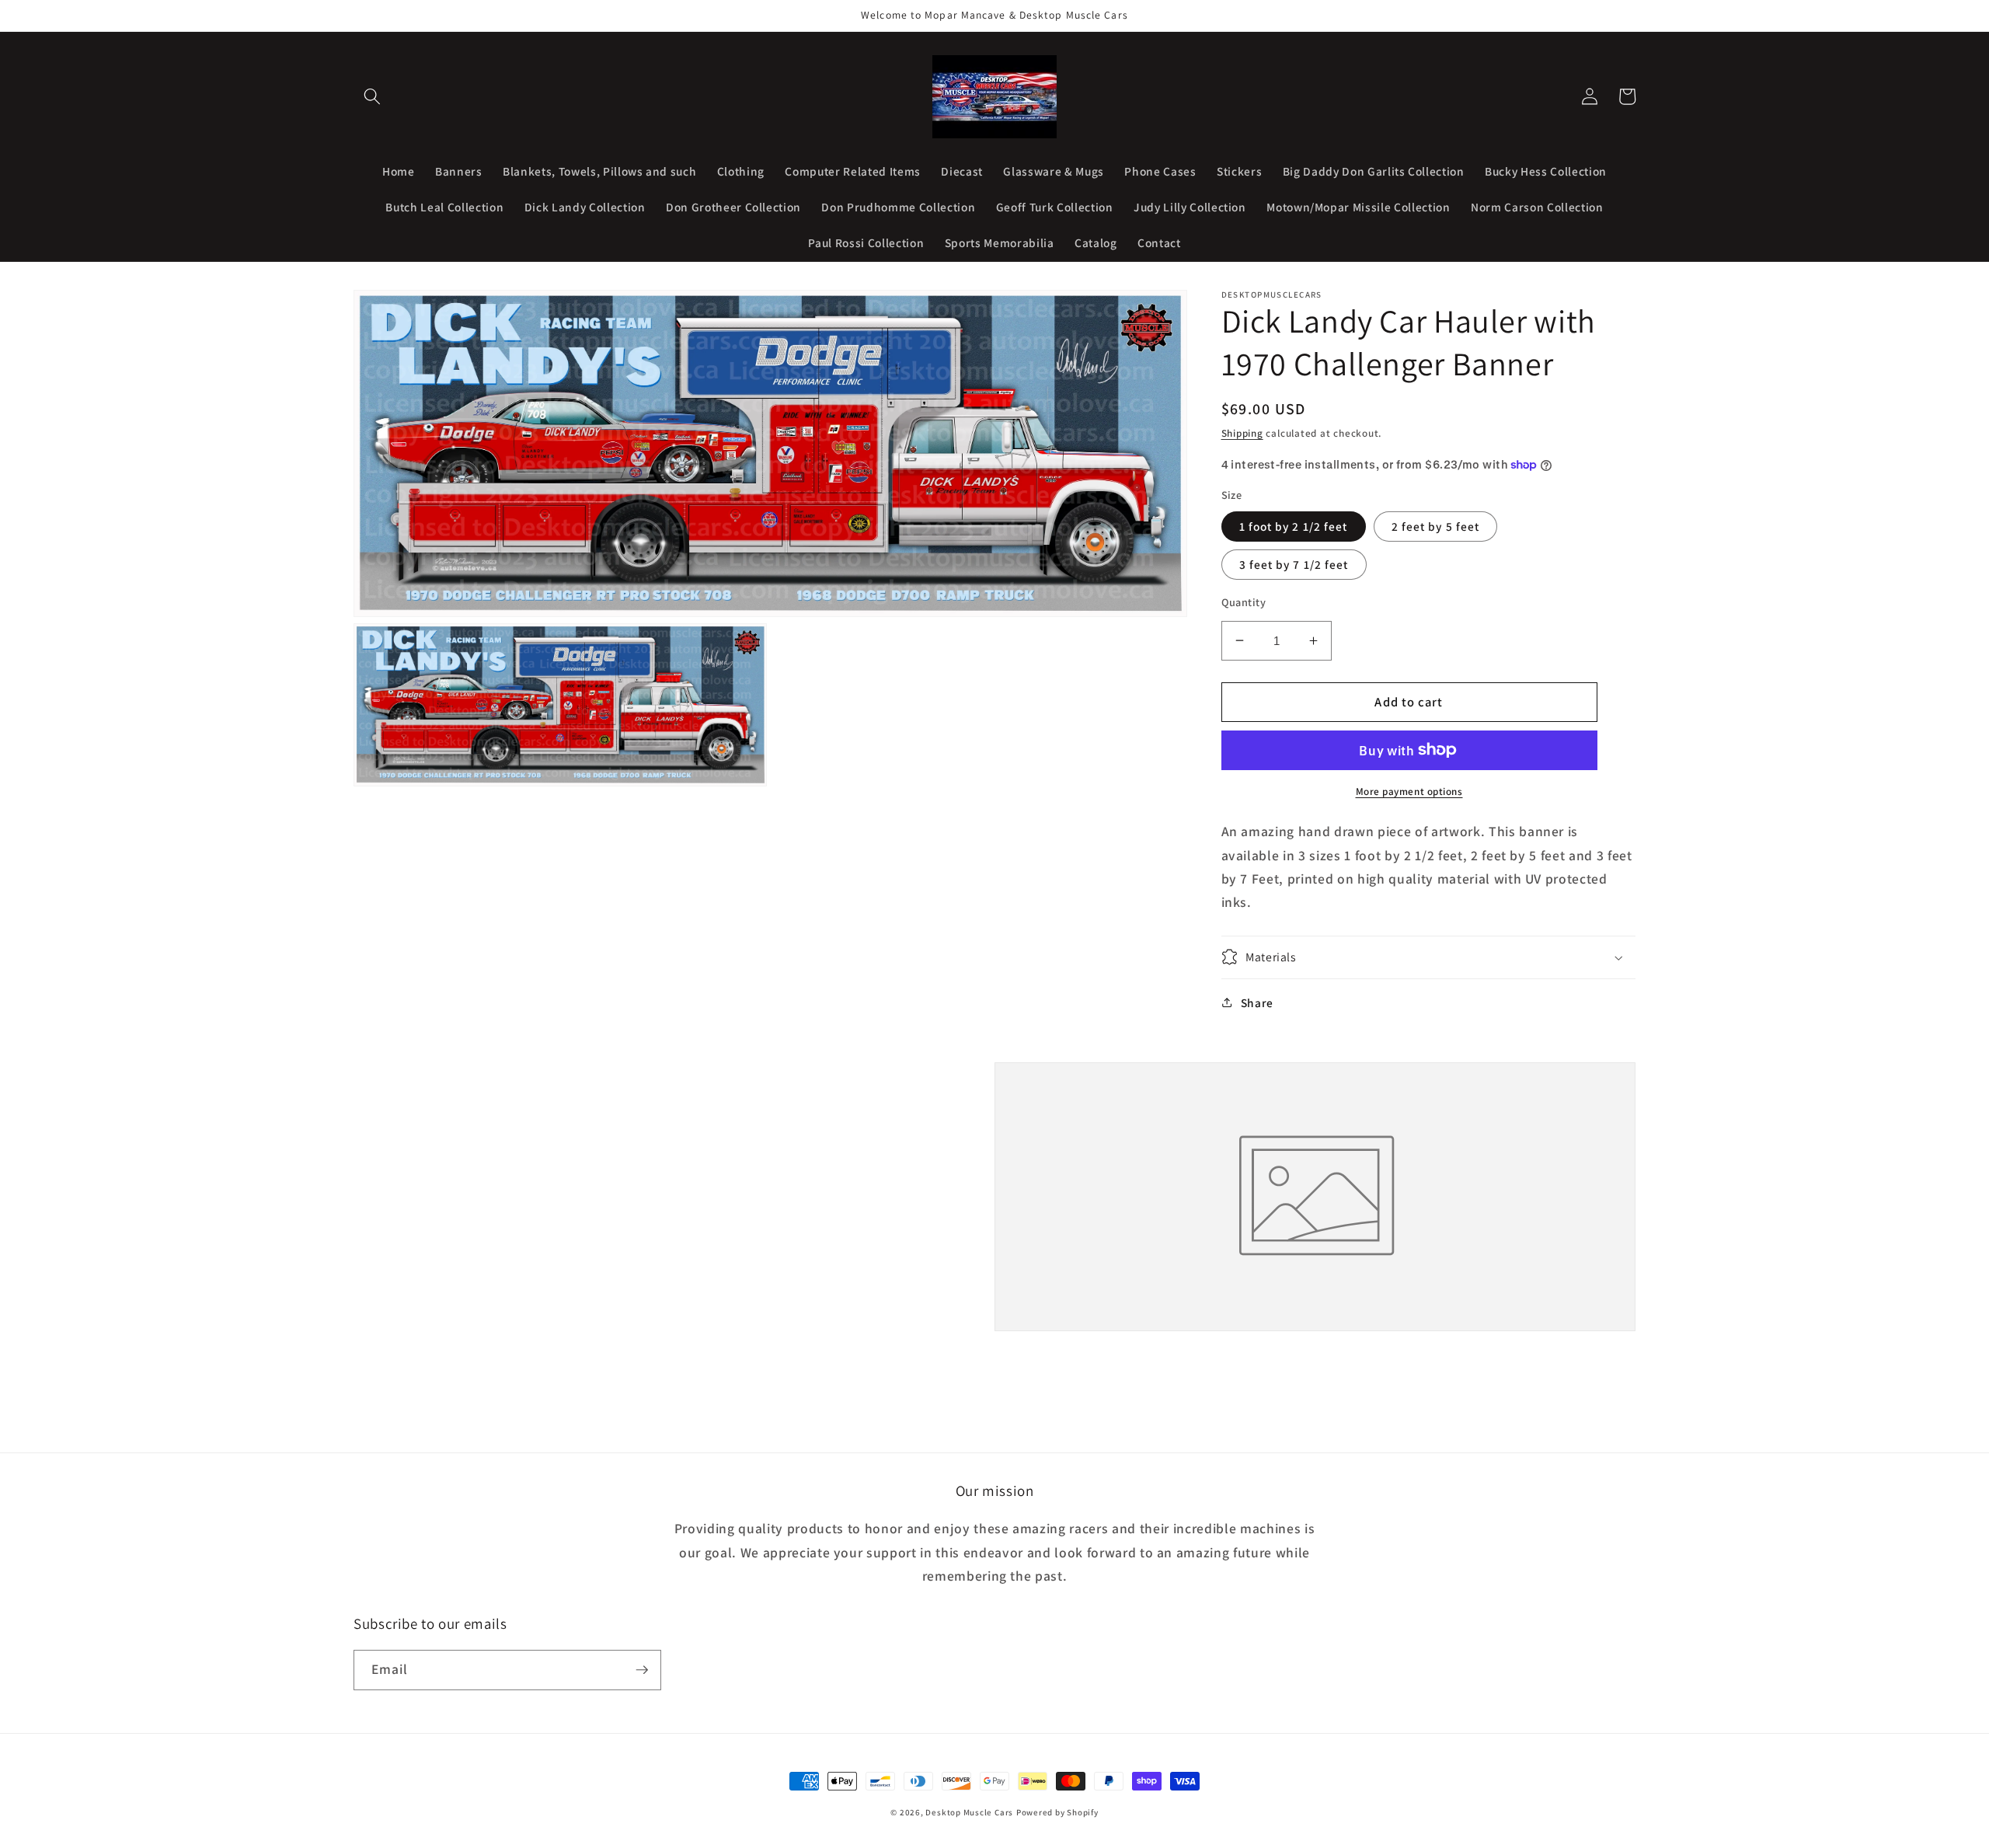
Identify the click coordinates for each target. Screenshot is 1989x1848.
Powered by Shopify (1057, 1812)
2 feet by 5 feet (1436, 525)
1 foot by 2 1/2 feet (1294, 525)
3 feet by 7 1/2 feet (1294, 563)
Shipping (1242, 433)
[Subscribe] (642, 1670)
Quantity (1244, 601)
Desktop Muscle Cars (969, 1812)
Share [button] (1257, 1002)
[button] (372, 96)
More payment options (1409, 791)
